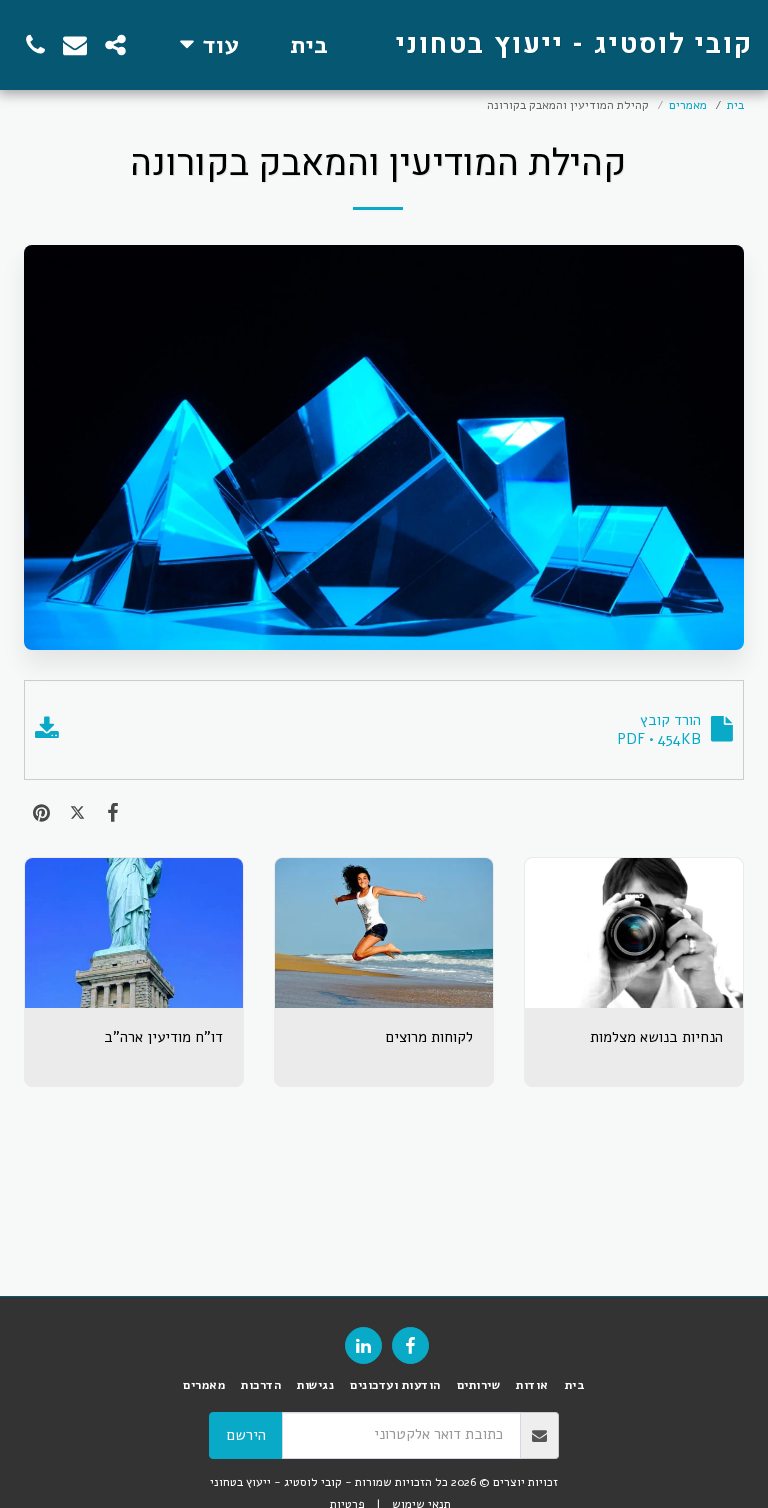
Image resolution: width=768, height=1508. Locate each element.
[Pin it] (42, 812)
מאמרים (688, 105)
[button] (115, 45)
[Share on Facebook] (113, 812)
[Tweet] (78, 812)
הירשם (246, 1435)
